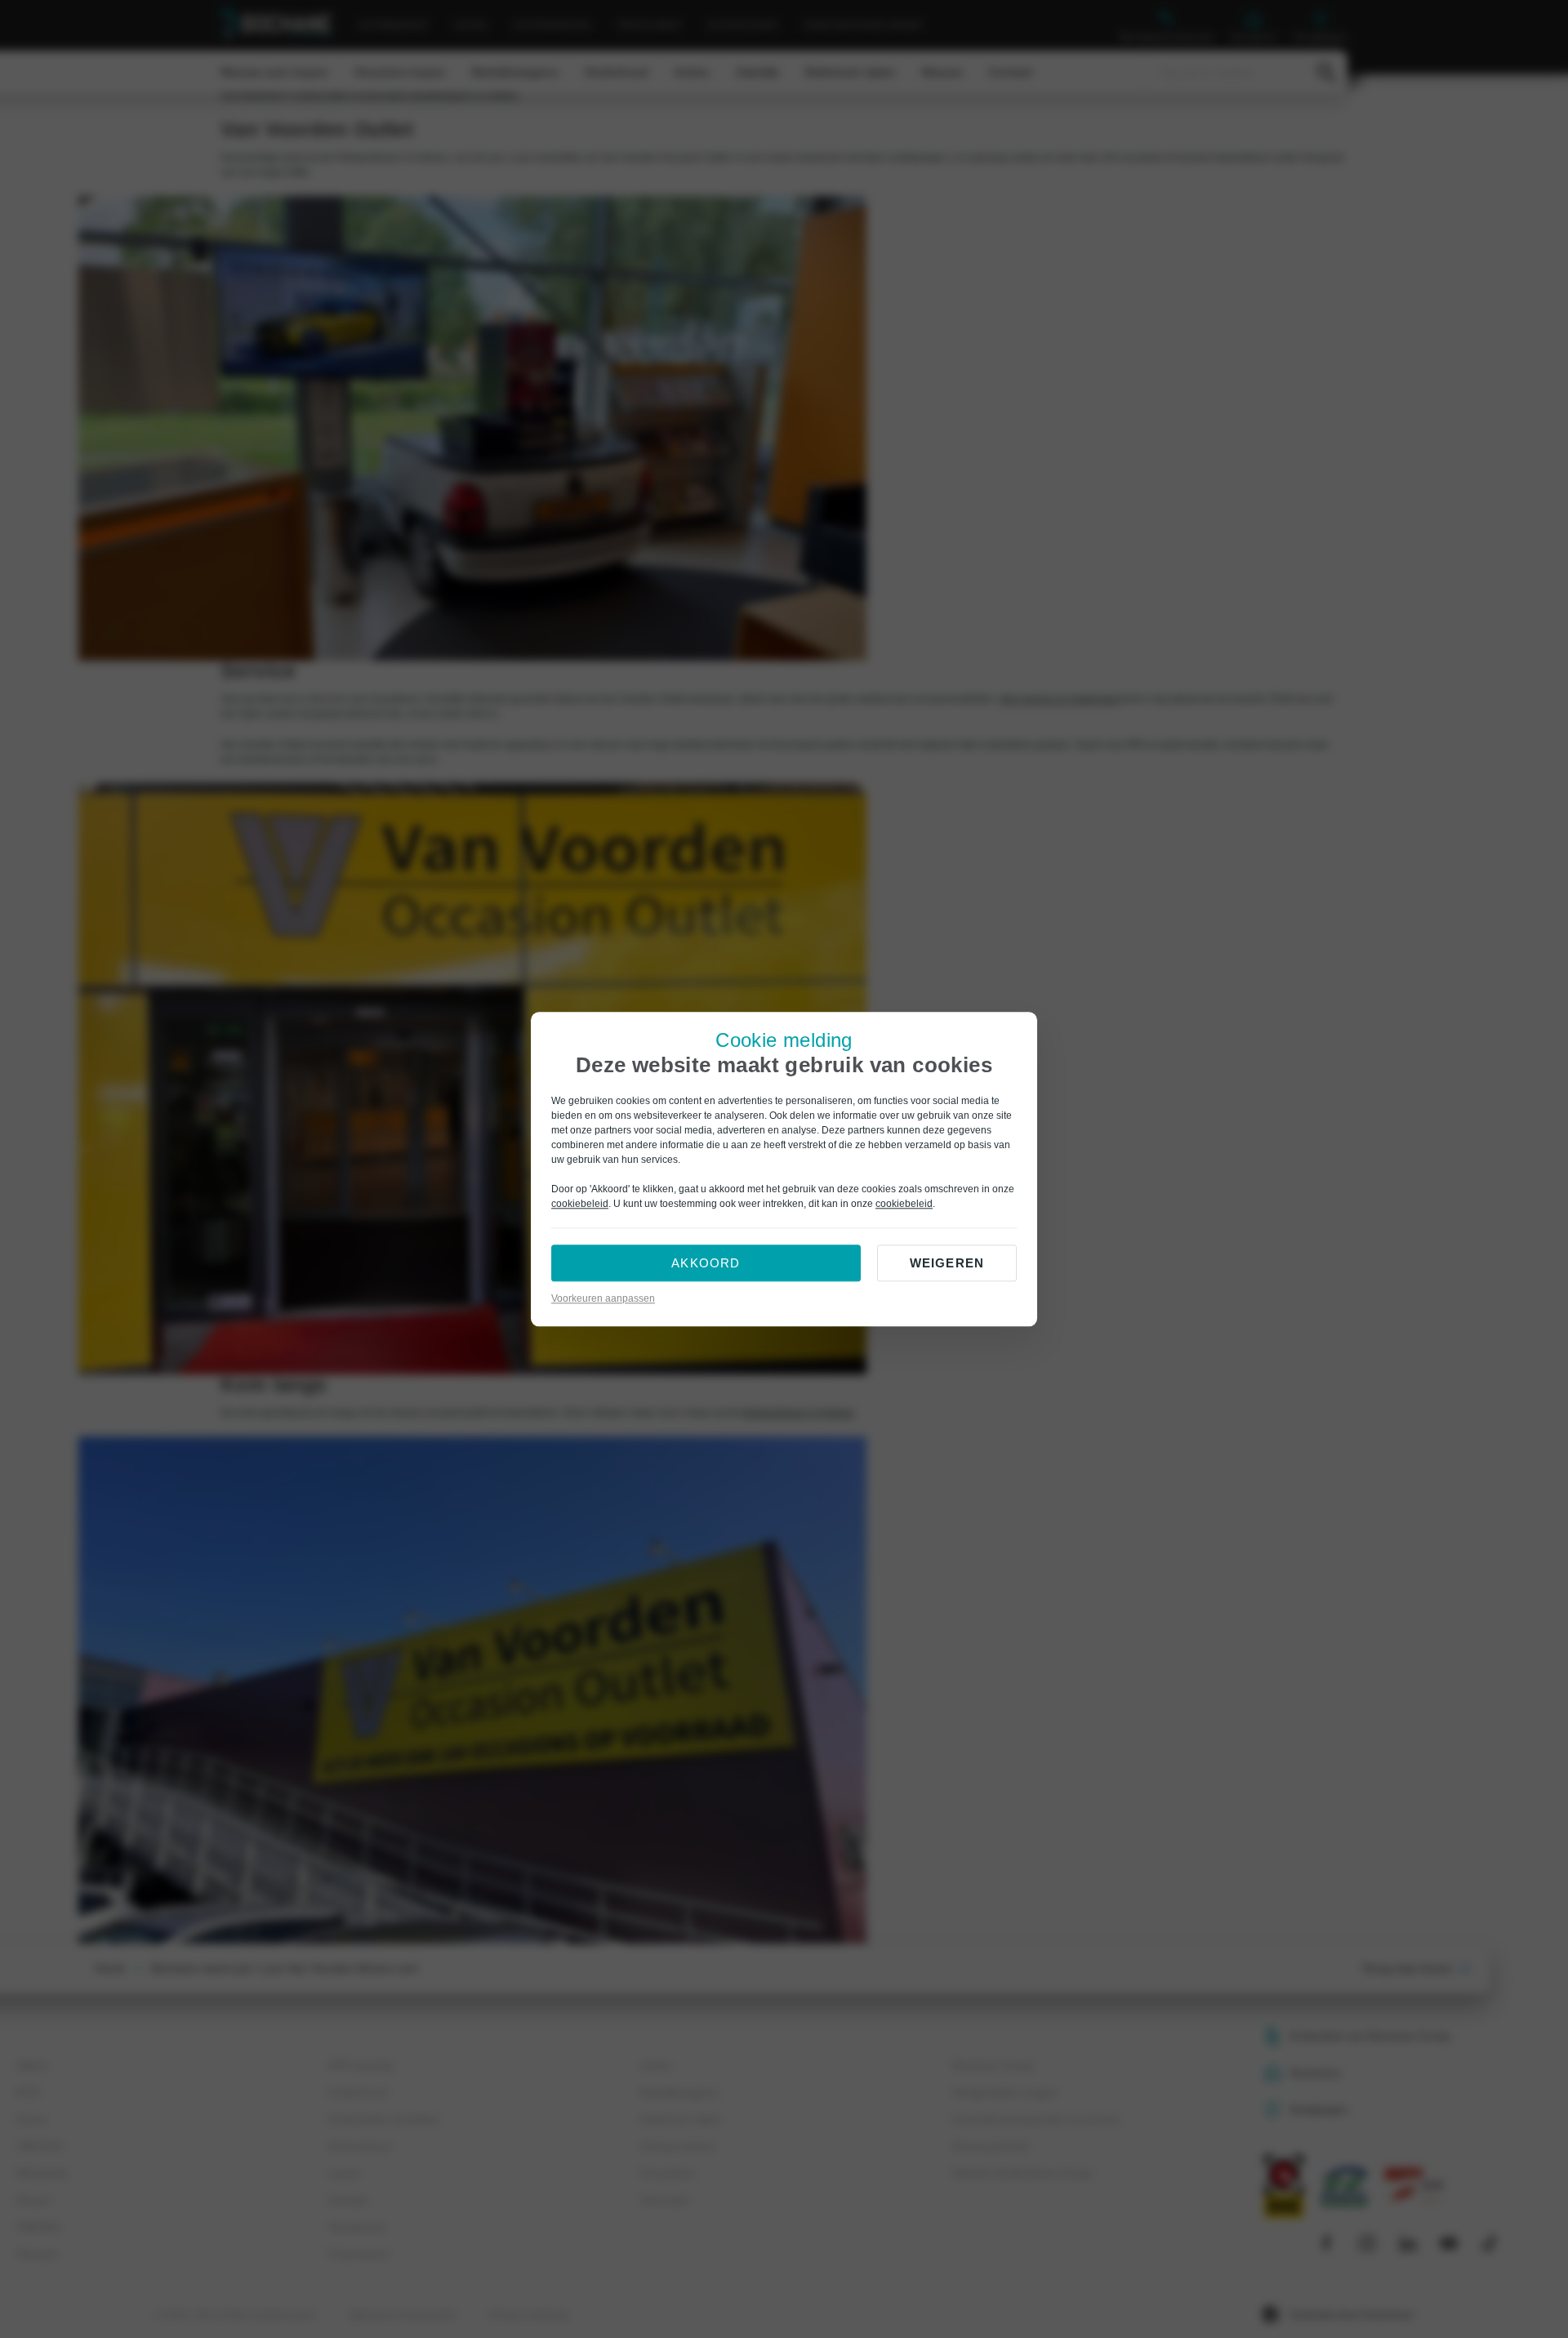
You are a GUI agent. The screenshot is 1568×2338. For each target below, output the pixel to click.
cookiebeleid (580, 1204)
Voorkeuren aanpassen (603, 1298)
